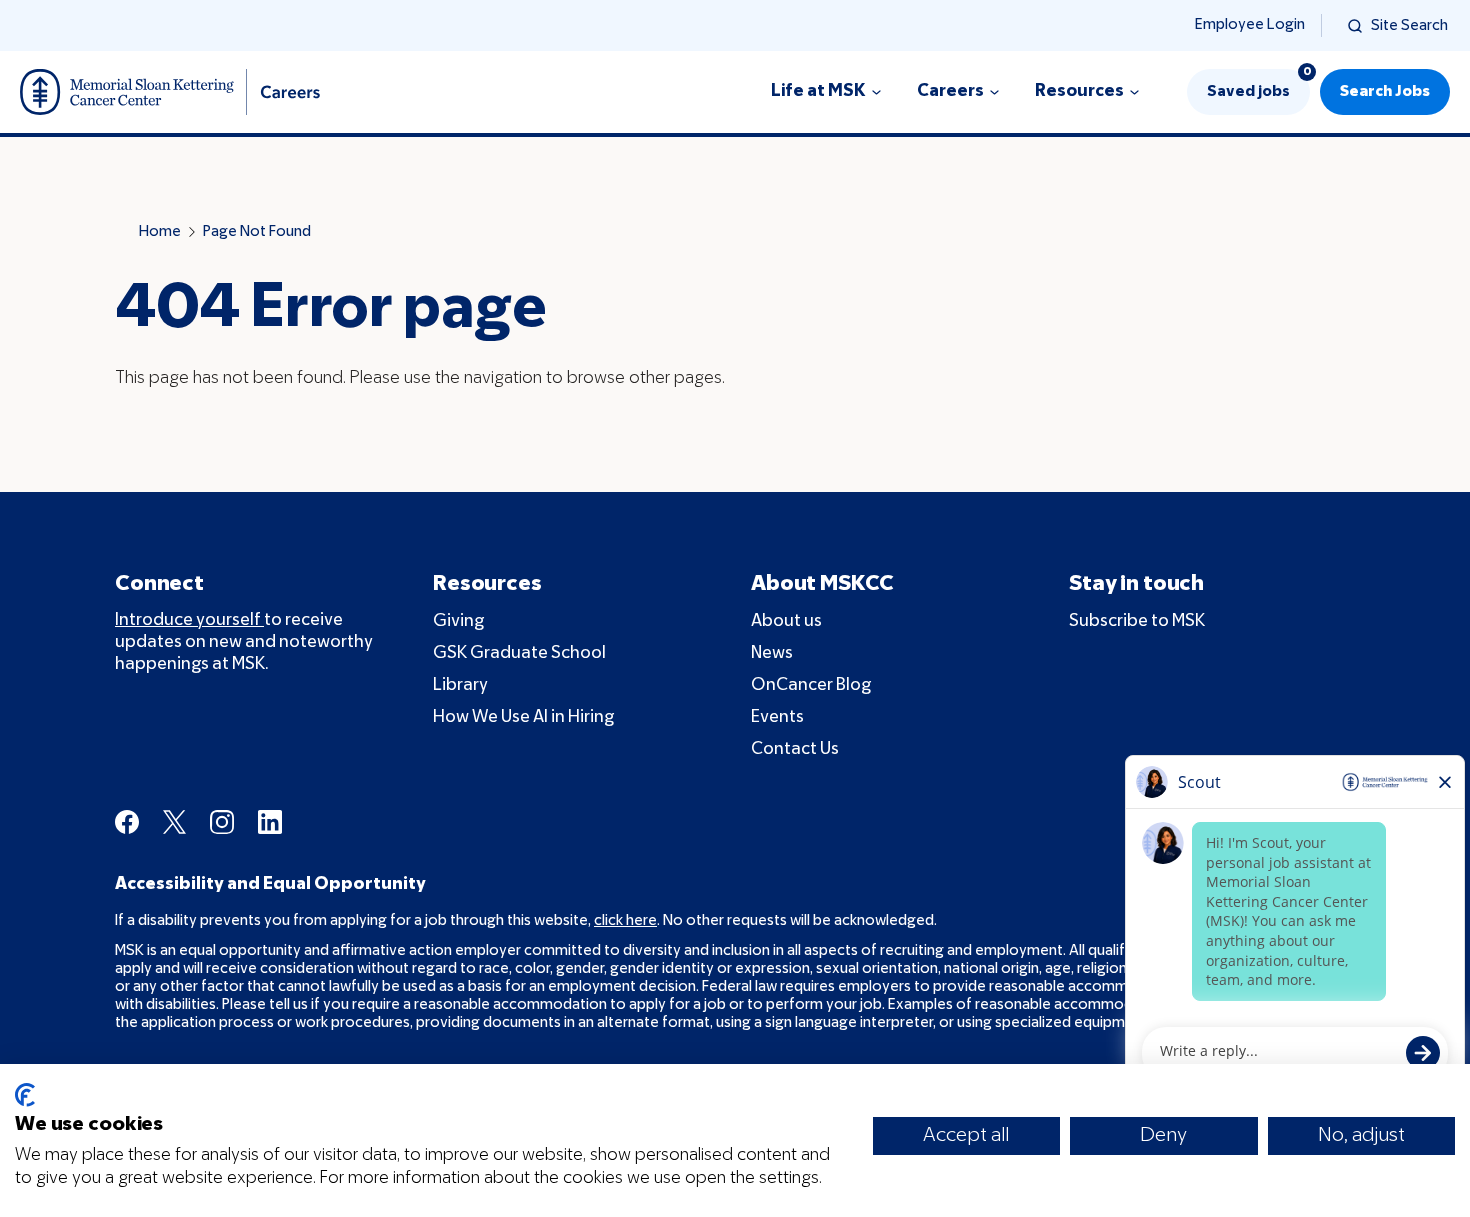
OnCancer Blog (811, 685)
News (772, 653)
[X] (174, 822)
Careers (950, 91)
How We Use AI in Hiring (523, 717)
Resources (1079, 91)
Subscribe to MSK (1137, 621)
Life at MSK (818, 91)
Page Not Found (257, 232)
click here (625, 921)
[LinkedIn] (270, 822)
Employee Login (1250, 25)
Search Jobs (1385, 92)
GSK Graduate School (519, 653)
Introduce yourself (189, 620)
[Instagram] (222, 822)
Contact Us (795, 749)
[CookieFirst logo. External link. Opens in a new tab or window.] (25, 1095)
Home (160, 232)
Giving (458, 621)
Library (460, 685)
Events (777, 717)
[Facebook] (127, 822)
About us (786, 621)
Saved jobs (1258, 84)
